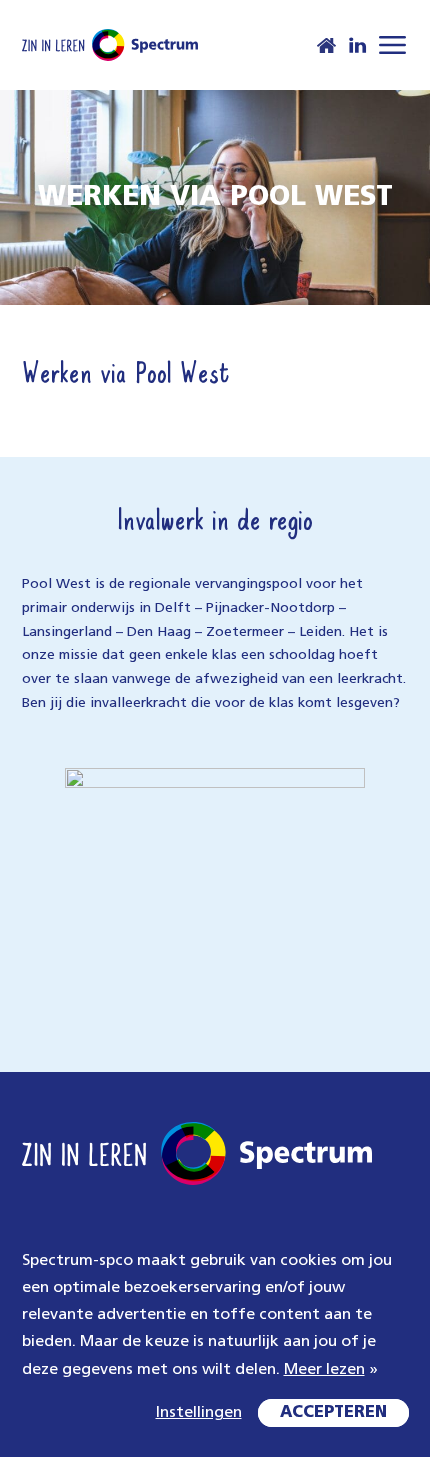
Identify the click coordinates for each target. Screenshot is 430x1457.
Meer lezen (324, 1370)
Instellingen (199, 1413)
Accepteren (333, 1413)
